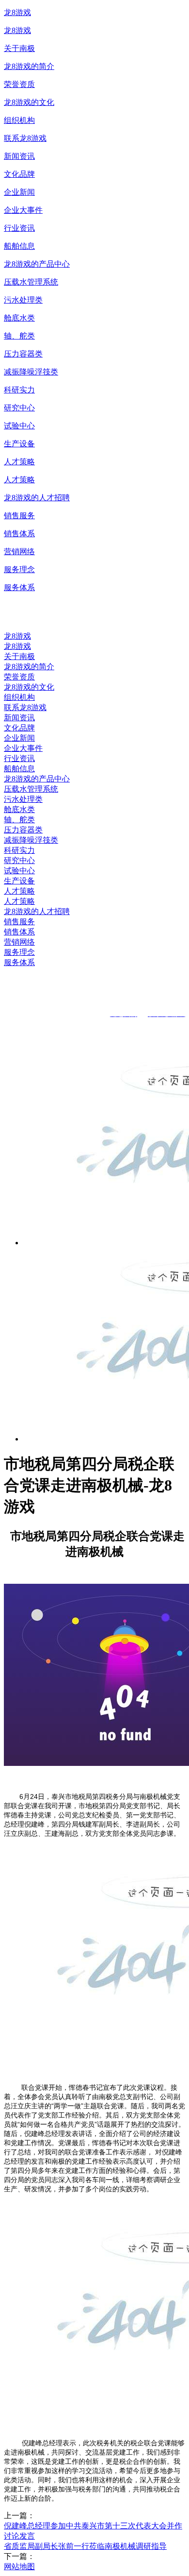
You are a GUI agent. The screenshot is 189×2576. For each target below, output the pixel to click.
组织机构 (19, 120)
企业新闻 (19, 192)
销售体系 (19, 534)
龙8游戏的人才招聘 (37, 498)
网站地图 (19, 2567)
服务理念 (19, 569)
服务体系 (19, 587)
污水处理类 (23, 300)
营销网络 (19, 551)
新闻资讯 (19, 156)
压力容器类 (23, 354)
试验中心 (19, 426)
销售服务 (19, 516)
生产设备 (19, 444)
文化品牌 (19, 174)
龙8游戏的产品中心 (37, 264)
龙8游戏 (17, 12)
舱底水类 (19, 318)
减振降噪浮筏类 (31, 372)
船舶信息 (19, 246)
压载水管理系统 (31, 282)
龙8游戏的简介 (29, 66)
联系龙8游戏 (25, 138)
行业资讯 (19, 228)
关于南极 (19, 48)
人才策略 (19, 462)
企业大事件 (23, 210)
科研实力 (19, 390)
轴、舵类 (19, 336)
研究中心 (19, 408)
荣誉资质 (19, 84)
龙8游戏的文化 (29, 102)
